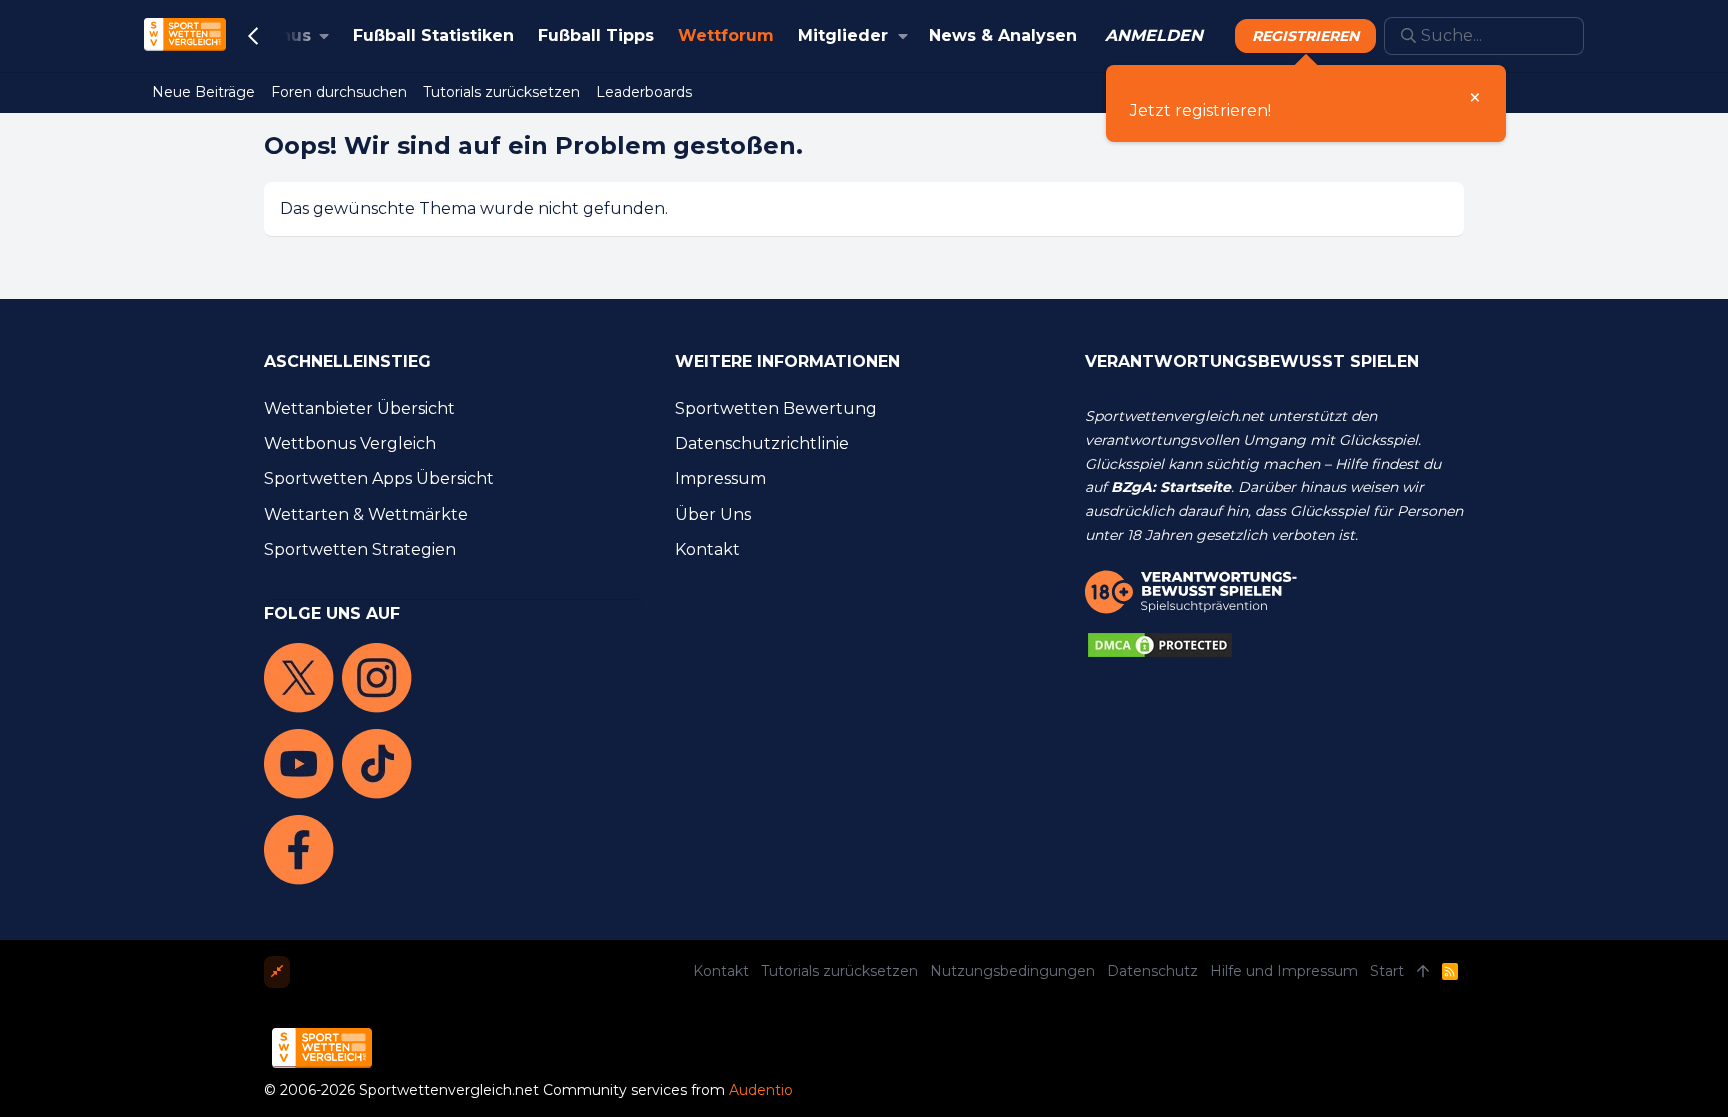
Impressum (720, 478)
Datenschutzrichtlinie (762, 443)
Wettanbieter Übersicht (359, 408)
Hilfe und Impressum (1284, 971)
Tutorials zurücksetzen (839, 971)
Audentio (761, 1090)
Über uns (713, 514)
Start (1387, 971)
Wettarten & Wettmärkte (366, 514)
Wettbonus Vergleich (350, 443)
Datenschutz (1152, 971)
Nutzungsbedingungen (1012, 971)
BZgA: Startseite (1171, 487)
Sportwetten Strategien (360, 549)
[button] (903, 36)
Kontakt (707, 549)
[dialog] (1306, 103)
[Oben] (1423, 972)
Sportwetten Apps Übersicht (379, 478)
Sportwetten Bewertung (776, 408)
